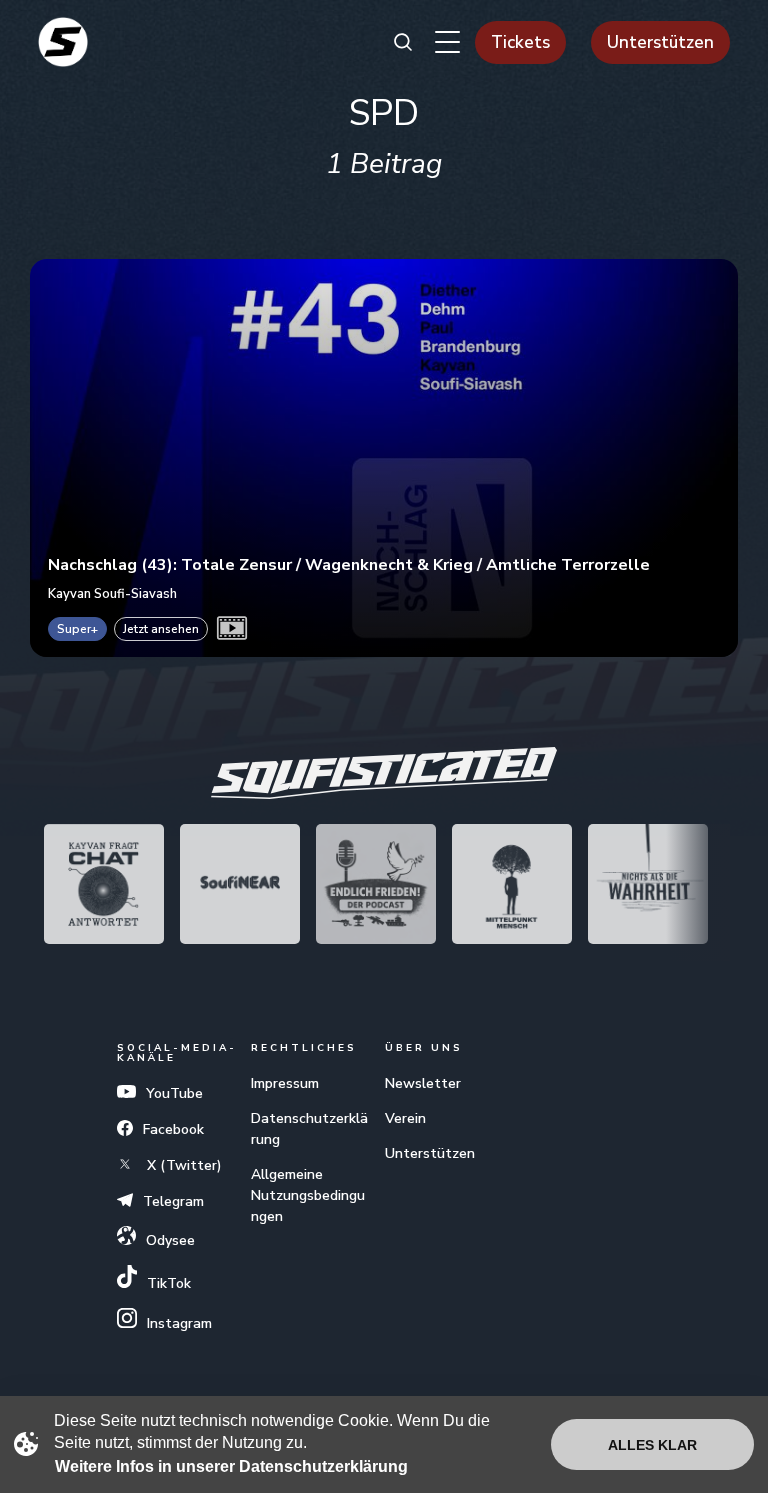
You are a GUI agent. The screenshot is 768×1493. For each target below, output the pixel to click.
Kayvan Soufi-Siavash (112, 594)
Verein (405, 1118)
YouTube (174, 1093)
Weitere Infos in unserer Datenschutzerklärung (231, 1466)
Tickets (520, 42)
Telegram (173, 1201)
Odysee (170, 1240)
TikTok (169, 1283)
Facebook (173, 1129)
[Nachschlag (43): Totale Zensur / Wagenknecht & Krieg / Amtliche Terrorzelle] (384, 458)
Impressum (285, 1083)
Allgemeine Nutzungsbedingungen (308, 1195)
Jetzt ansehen (161, 629)
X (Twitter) (182, 1165)
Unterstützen (660, 42)
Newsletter (423, 1083)
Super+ (77, 629)
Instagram (179, 1323)
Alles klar (652, 1445)
